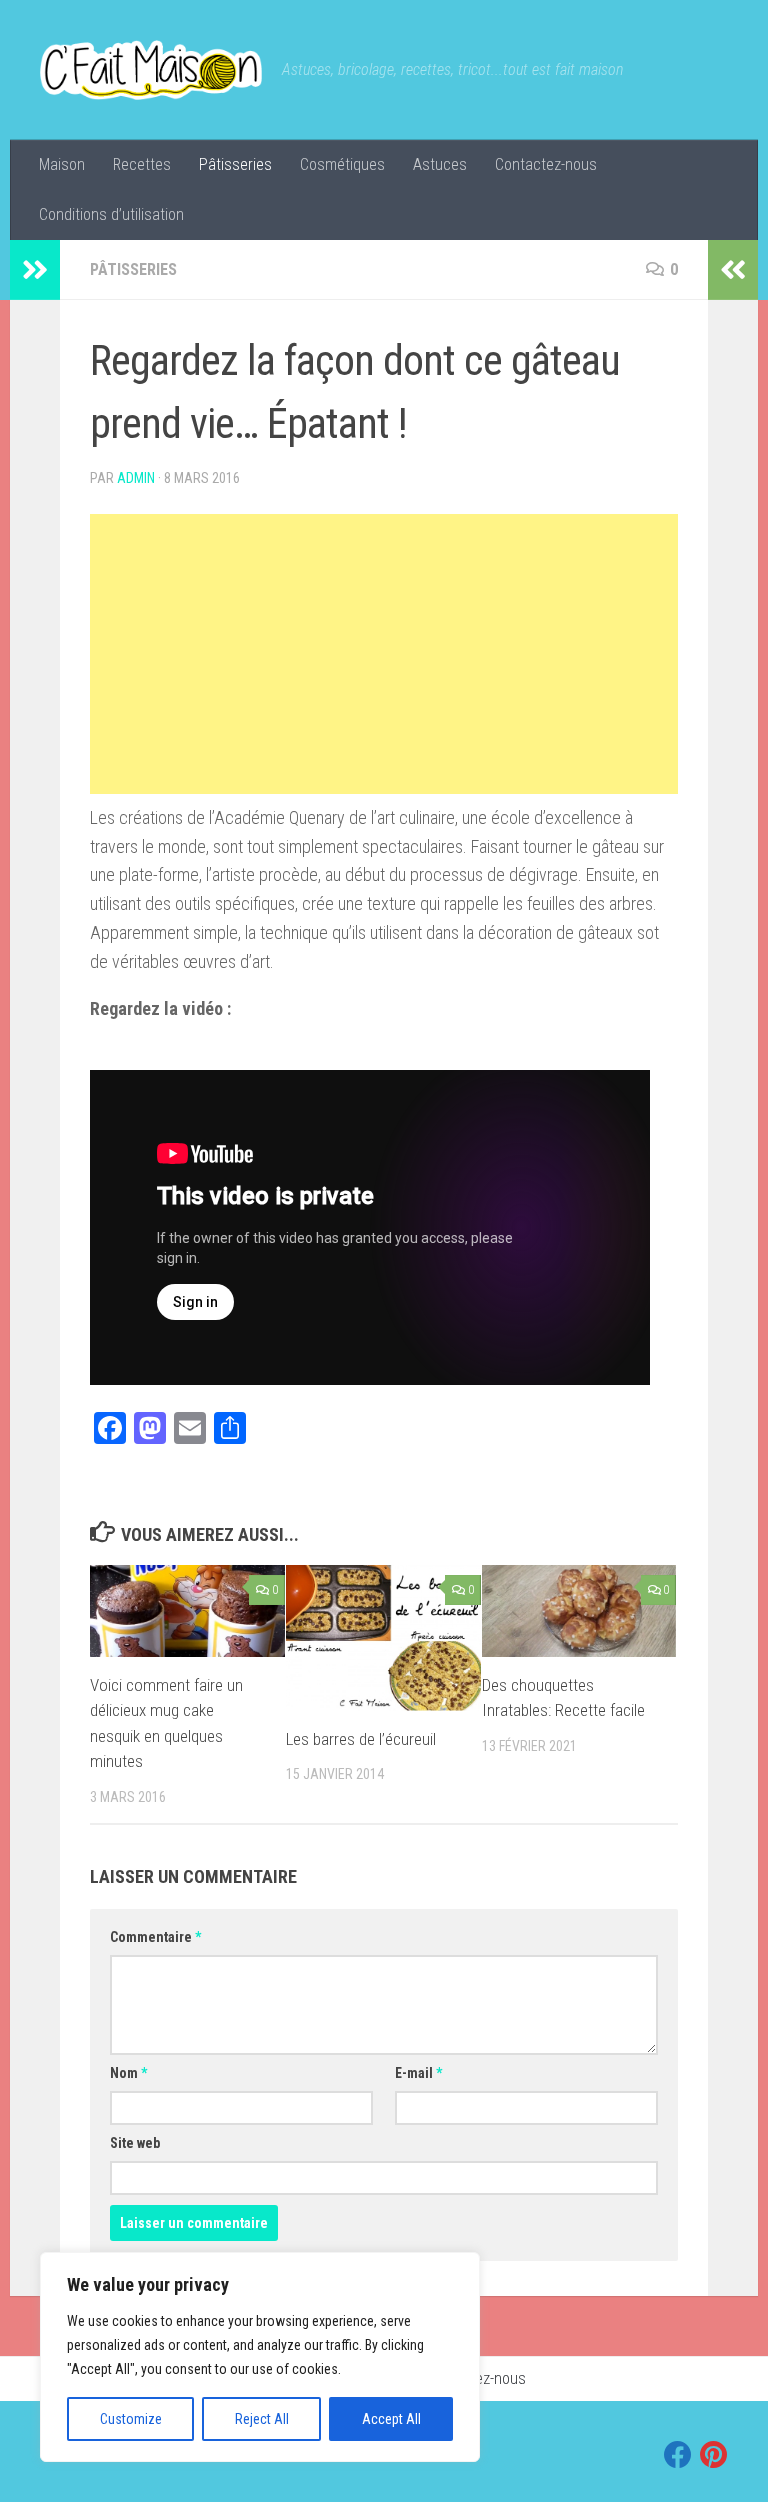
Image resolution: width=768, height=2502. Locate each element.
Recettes (142, 164)
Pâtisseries (235, 164)
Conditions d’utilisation (111, 214)
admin (136, 478)
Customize (131, 2419)
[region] (260, 2357)
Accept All (391, 2419)
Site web (135, 2143)
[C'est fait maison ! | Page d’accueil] (151, 70)
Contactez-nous (546, 164)
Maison (62, 164)
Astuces (440, 164)
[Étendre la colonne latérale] (35, 270)
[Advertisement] (384, 654)
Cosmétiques (342, 164)
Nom (128, 2073)
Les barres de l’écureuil (361, 1739)
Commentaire (155, 1937)
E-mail (418, 2073)
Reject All (262, 2419)
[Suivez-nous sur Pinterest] (714, 2455)
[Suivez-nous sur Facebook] (678, 2455)
